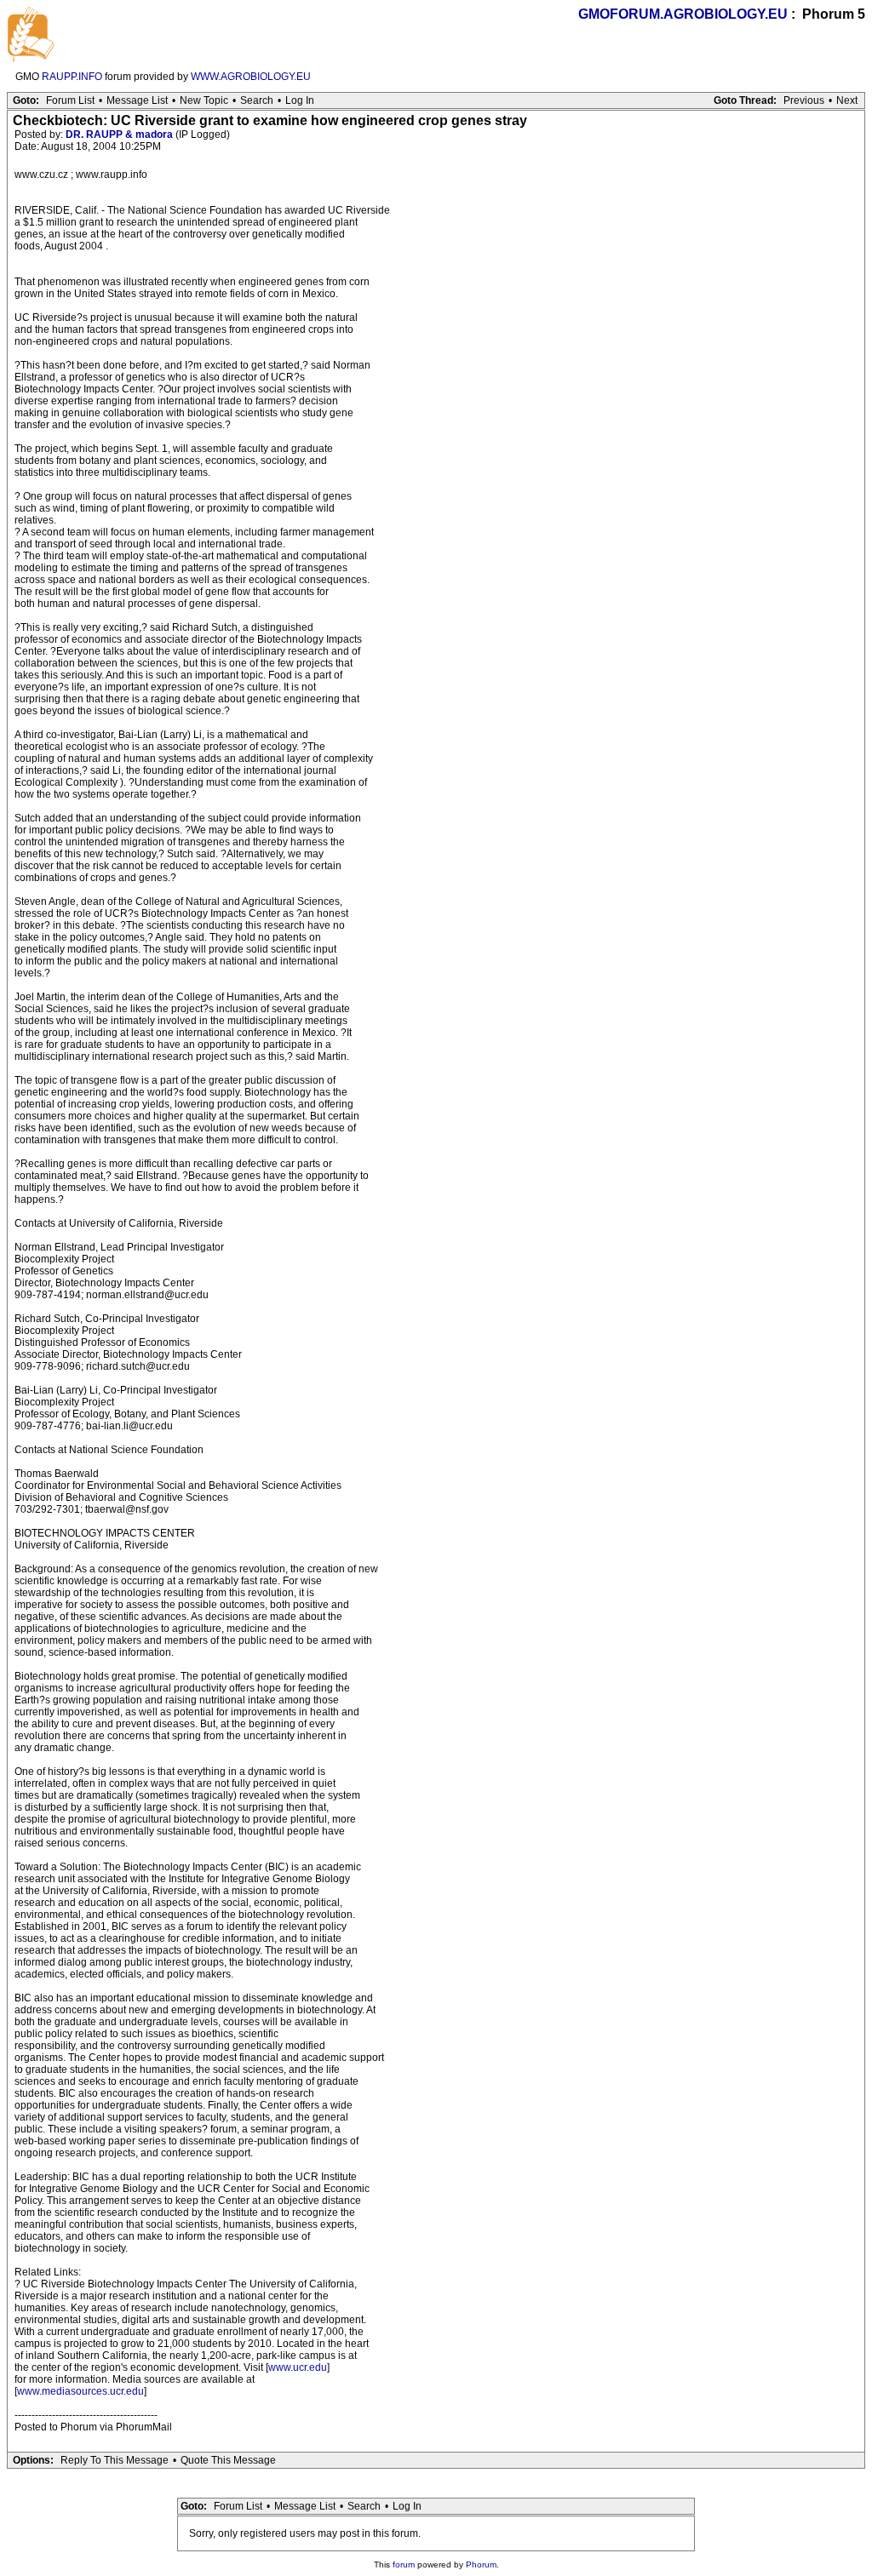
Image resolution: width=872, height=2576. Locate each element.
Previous (804, 100)
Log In (300, 100)
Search (257, 100)
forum (404, 2565)
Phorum (481, 2565)
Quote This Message (228, 2460)
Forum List (70, 100)
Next (847, 100)
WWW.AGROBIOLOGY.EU (251, 77)
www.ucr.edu (298, 2367)
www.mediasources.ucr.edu (80, 2391)
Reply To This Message (115, 2460)
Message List (137, 100)
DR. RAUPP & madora (119, 135)
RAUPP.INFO (72, 77)
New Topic (204, 100)
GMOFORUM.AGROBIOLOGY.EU (683, 14)
